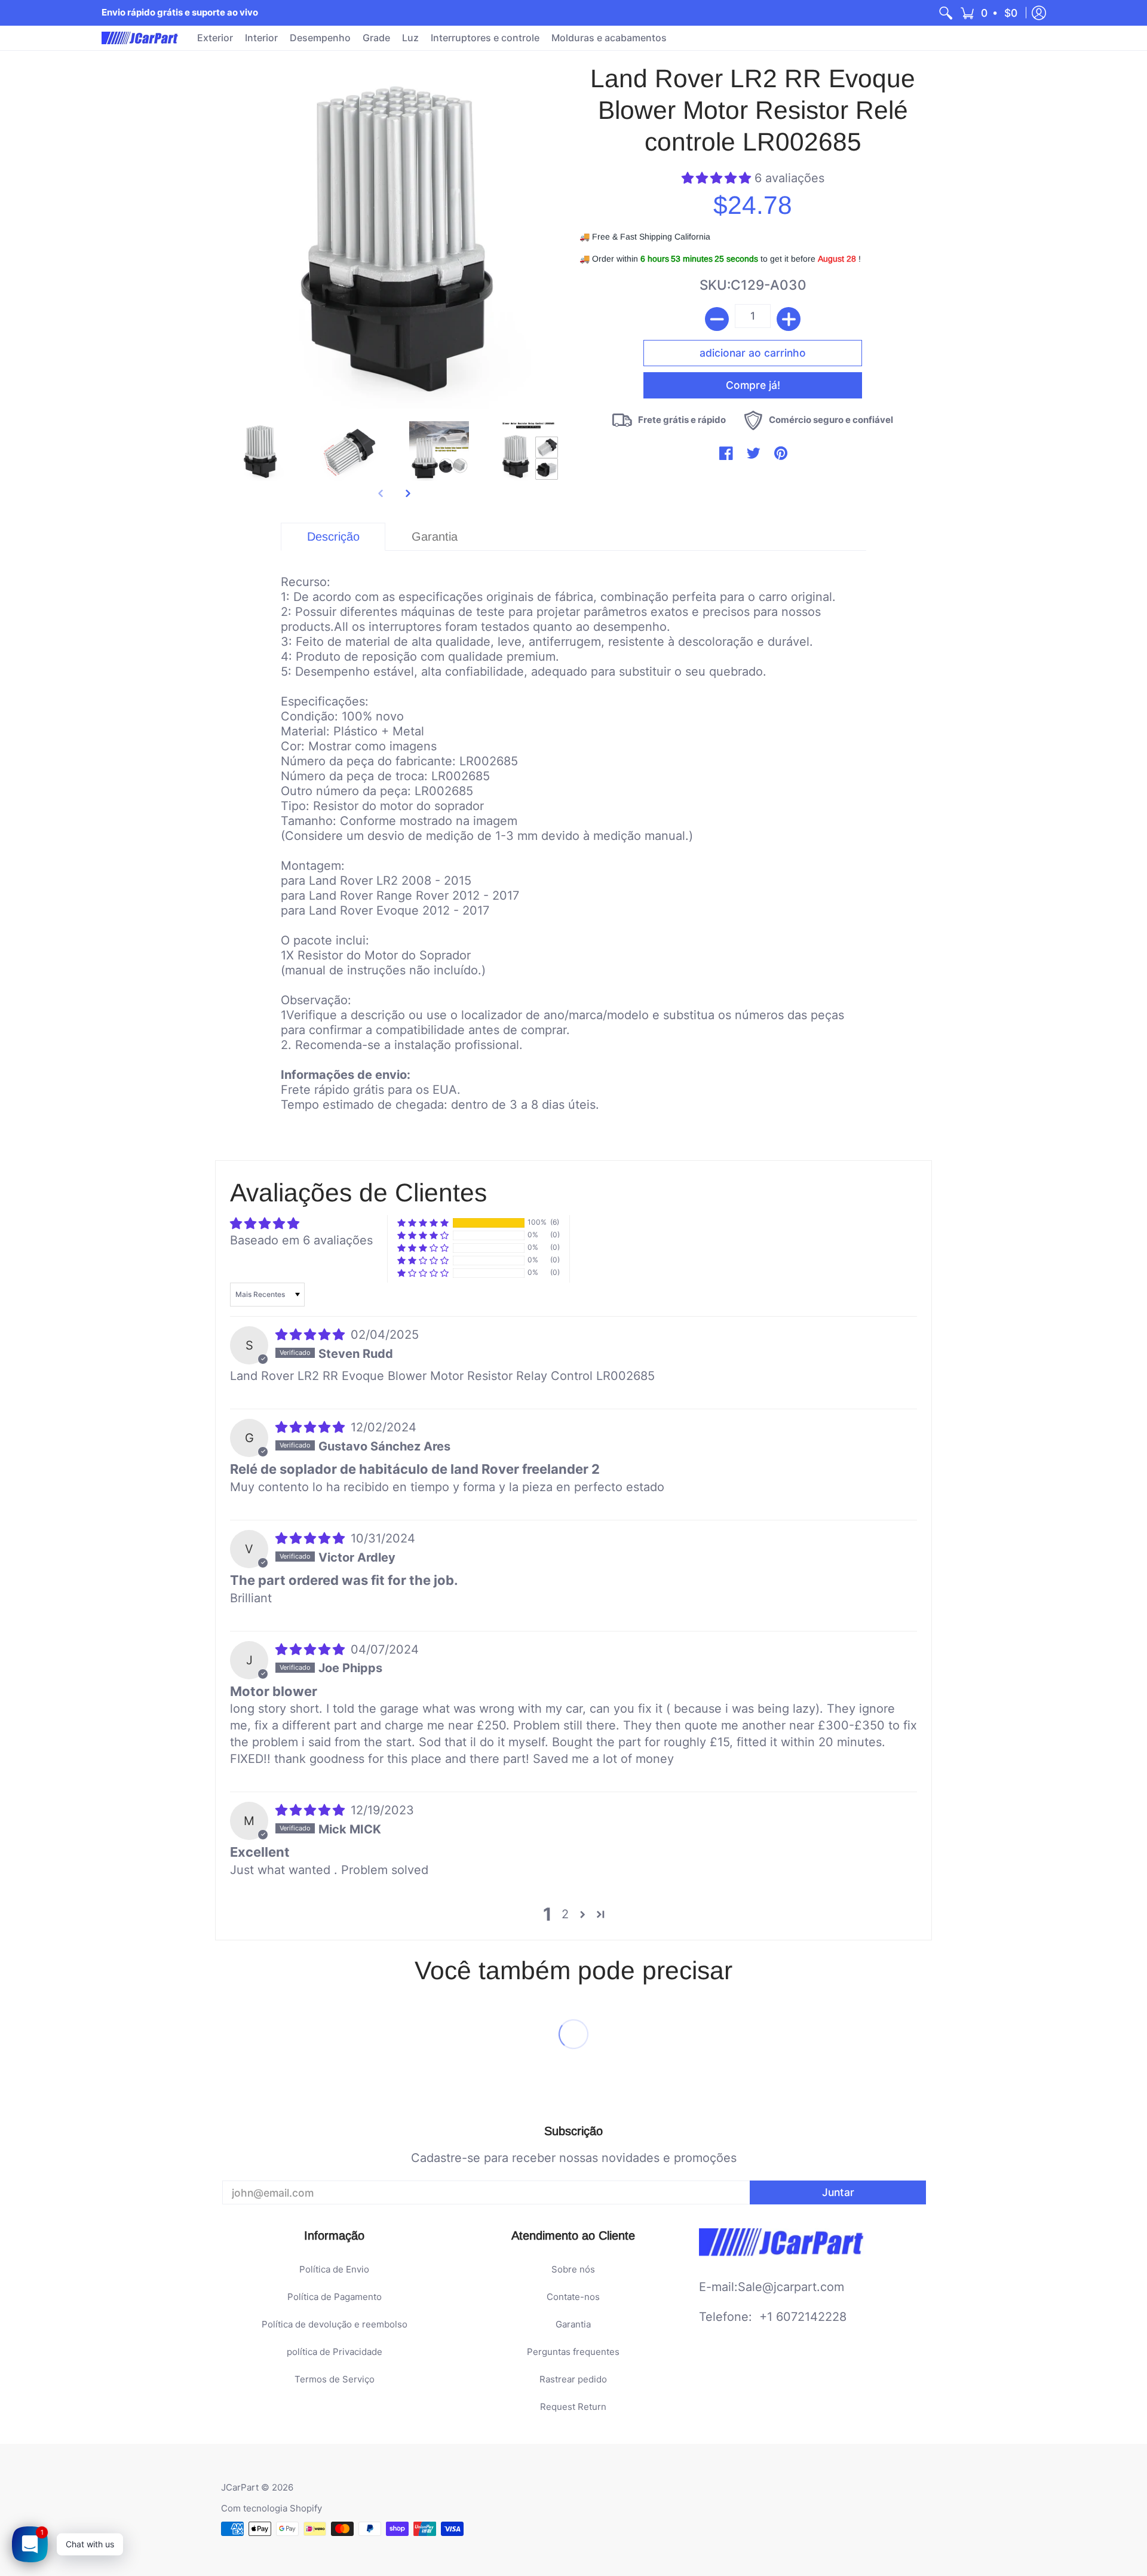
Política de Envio (334, 2269)
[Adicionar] (789, 319)
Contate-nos (573, 2297)
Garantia (573, 2324)
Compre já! (753, 385)
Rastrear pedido (573, 2379)
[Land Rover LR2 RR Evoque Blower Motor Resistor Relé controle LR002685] (260, 451)
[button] (990, 13)
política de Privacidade (335, 2352)
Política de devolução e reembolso (335, 2324)
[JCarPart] (140, 38)
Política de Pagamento (335, 2297)
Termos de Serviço (335, 2379)
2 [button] (565, 1914)
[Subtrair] (717, 319)
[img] (312, 1335)
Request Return (573, 2407)
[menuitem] (946, 13)
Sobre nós (573, 2269)
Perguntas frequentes (573, 2352)
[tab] (333, 537)
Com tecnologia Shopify (272, 2508)
